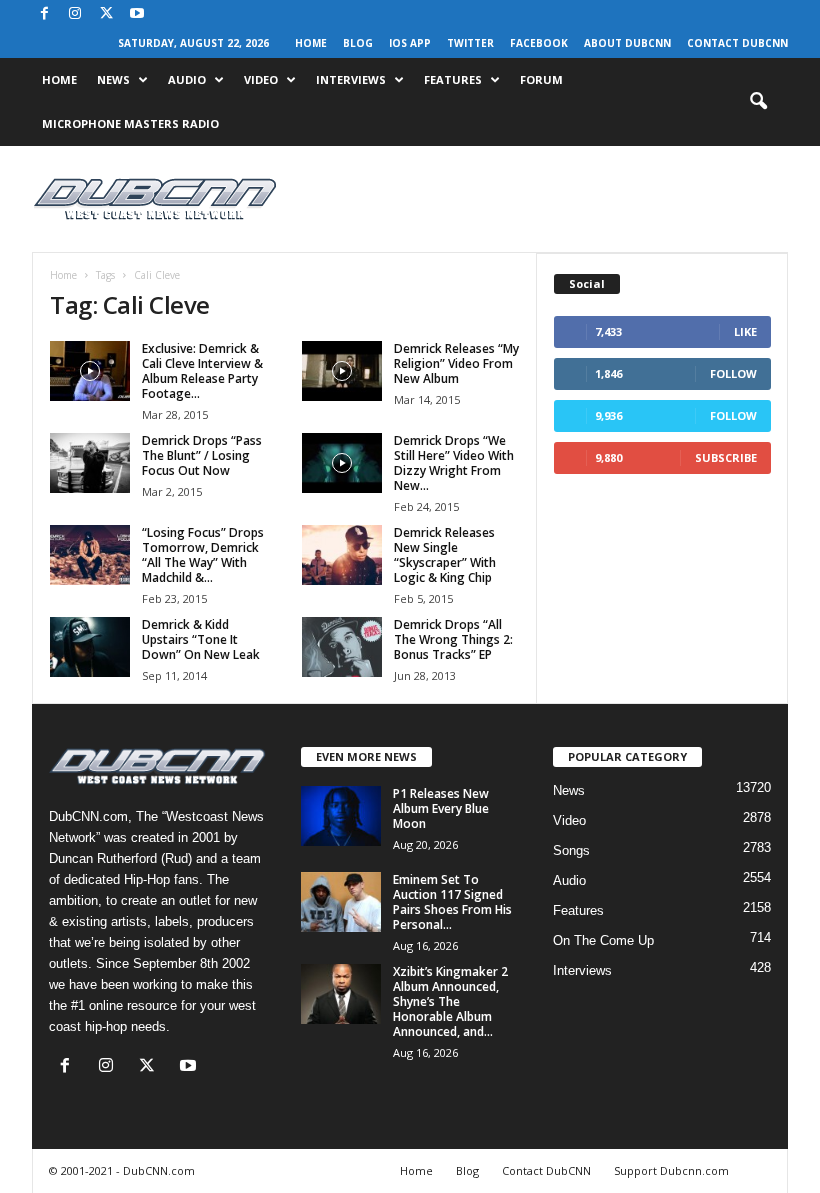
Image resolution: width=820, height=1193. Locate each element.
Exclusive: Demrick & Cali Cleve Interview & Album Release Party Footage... (202, 371)
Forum (541, 79)
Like (745, 331)
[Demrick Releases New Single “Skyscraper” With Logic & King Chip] (342, 555)
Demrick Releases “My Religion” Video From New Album (456, 363)
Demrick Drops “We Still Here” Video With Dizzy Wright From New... (454, 463)
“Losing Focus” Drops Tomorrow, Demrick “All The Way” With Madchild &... (203, 555)
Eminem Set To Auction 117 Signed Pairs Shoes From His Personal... (452, 902)
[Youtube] (137, 14)
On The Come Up (603, 940)
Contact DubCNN (737, 43)
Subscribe (726, 457)
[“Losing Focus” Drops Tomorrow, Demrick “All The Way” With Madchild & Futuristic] (90, 555)
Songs (571, 850)
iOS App (410, 43)
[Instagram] (75, 14)
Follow (733, 373)
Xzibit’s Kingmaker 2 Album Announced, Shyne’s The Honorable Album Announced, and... (450, 1001)
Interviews (351, 79)
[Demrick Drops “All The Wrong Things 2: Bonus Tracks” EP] (342, 647)
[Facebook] (44, 14)
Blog (358, 43)
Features (453, 79)
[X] (106, 14)
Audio (187, 79)
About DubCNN (627, 43)
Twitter (470, 43)
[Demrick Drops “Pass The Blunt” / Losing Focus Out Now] (90, 463)
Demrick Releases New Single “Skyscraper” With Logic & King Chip (445, 555)
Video (261, 79)
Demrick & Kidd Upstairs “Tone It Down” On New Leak (201, 639)
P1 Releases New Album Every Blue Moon (441, 808)
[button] (758, 102)
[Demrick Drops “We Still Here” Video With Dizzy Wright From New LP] (342, 463)
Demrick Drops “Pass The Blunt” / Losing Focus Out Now (202, 455)
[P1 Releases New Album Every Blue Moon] (341, 816)
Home (311, 43)
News (113, 79)
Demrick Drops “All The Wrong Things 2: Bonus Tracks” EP (453, 639)
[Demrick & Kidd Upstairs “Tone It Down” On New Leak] (90, 647)
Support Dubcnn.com (671, 1170)
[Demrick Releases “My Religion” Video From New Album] (342, 371)
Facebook (539, 43)
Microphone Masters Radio (130, 123)
